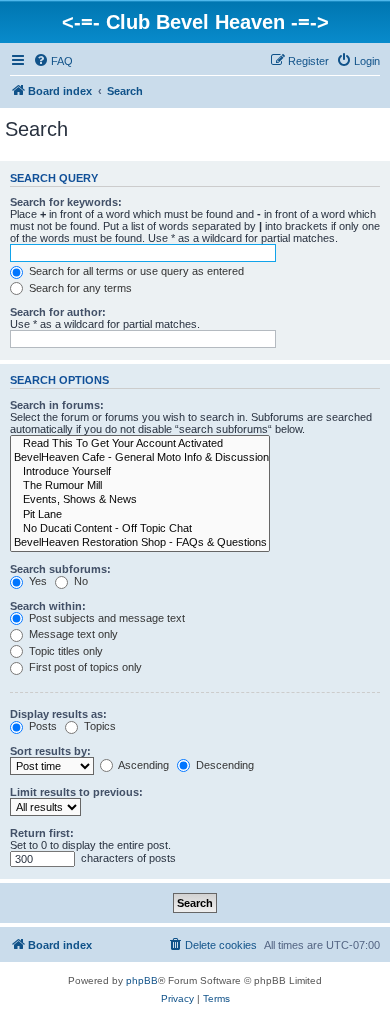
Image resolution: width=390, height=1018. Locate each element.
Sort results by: (50, 751)
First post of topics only (84, 667)
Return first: (42, 833)
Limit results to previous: (76, 792)
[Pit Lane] (140, 515)
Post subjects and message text (105, 618)
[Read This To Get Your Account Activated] (140, 444)
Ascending (142, 765)
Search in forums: (57, 405)
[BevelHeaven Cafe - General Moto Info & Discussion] (140, 458)
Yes (36, 581)
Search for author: (58, 312)
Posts (41, 726)
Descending (223, 765)
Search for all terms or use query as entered (135, 271)
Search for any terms (79, 288)
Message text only (72, 634)
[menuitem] (53, 61)
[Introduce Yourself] (140, 472)
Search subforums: (60, 569)
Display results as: (58, 714)
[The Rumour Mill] (140, 486)
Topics (98, 726)
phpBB (142, 980)
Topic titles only (64, 651)
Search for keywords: (66, 202)
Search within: (48, 606)
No (79, 581)
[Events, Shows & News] (140, 500)
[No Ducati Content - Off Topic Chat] (140, 529)
